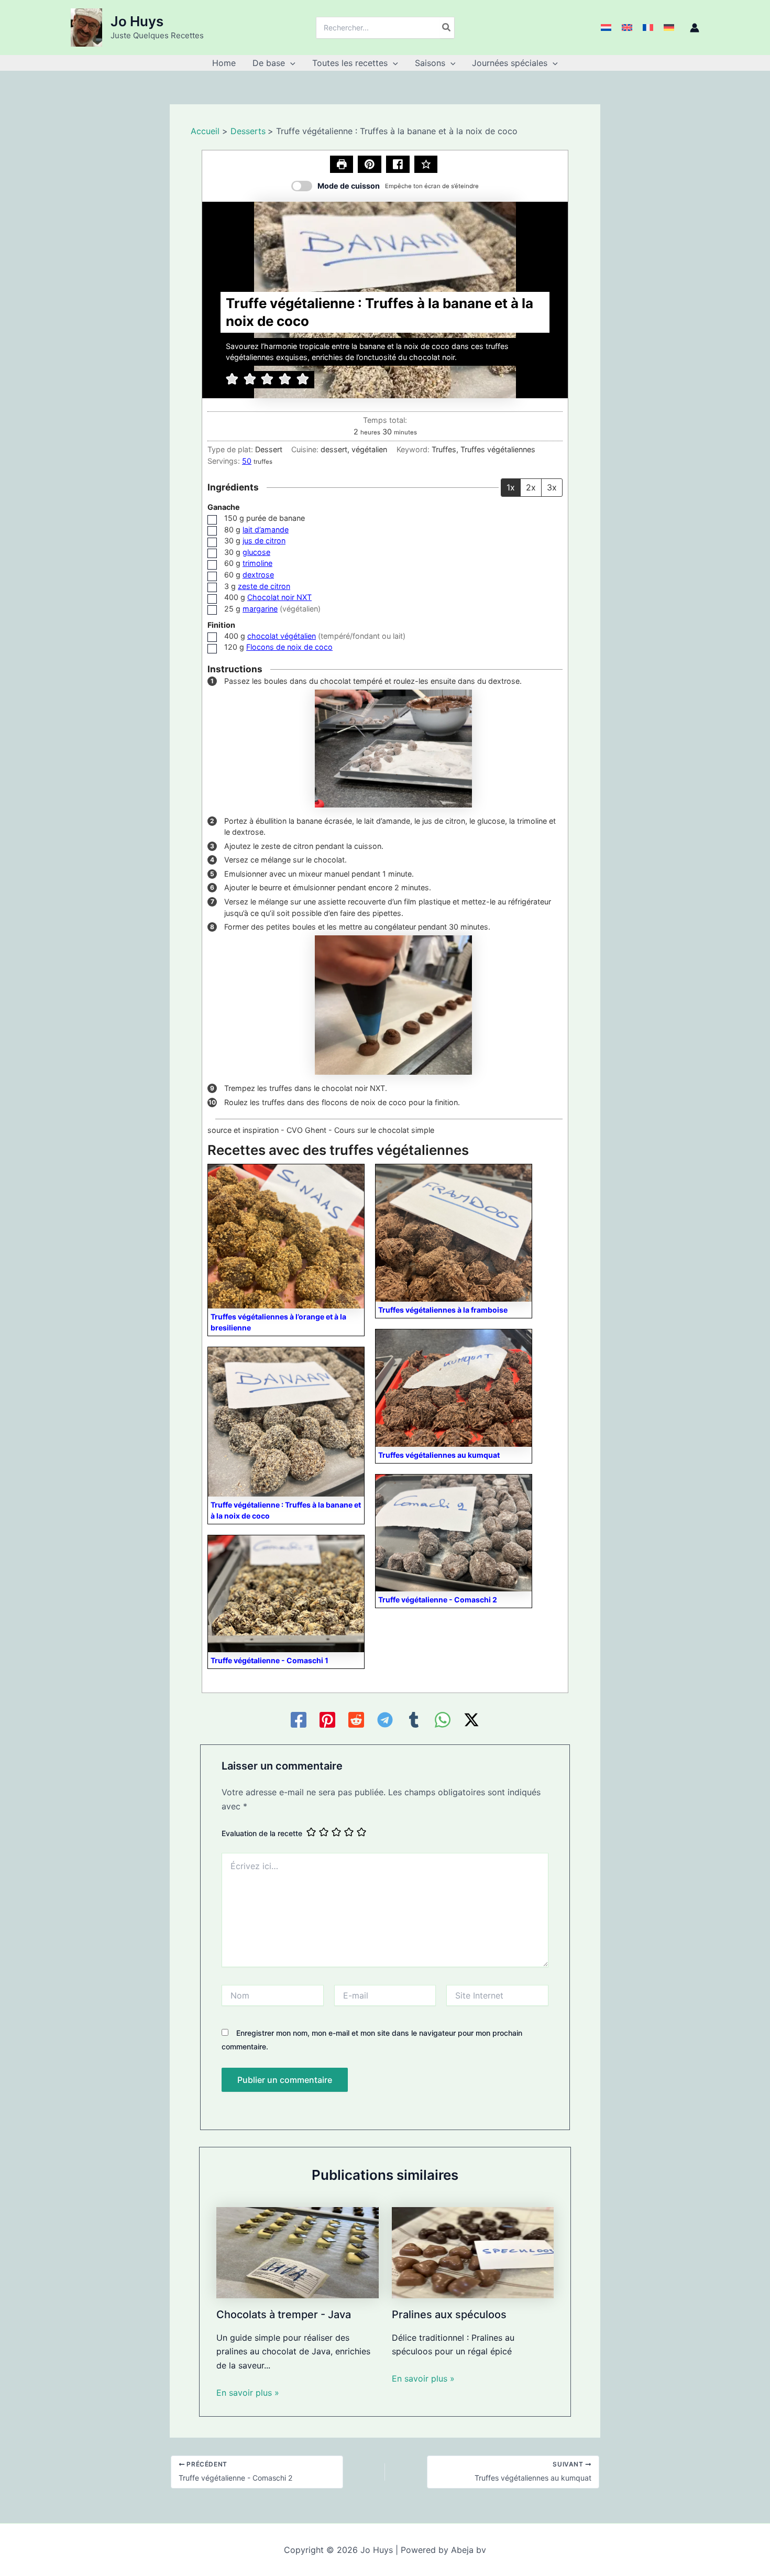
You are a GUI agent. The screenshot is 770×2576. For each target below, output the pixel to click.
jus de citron (264, 541)
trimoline (257, 563)
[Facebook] (299, 1720)
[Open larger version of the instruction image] (393, 747)
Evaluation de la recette (262, 1833)
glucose (256, 552)
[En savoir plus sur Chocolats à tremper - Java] (298, 2252)
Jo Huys (137, 21)
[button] (290, 63)
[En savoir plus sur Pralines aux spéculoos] (473, 2252)
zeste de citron (264, 586)
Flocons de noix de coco (289, 647)
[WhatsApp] (443, 1720)
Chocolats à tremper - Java (284, 2315)
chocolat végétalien (282, 636)
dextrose (258, 575)
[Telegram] (385, 1720)
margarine (260, 609)
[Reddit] (356, 1720)
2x (531, 487)
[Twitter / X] (471, 1720)
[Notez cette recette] (426, 165)
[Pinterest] (327, 1720)
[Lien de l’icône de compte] (695, 28)
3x (552, 487)
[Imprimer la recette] (342, 165)
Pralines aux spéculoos (449, 2315)
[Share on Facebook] (398, 165)
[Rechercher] (447, 28)
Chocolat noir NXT (279, 597)
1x (511, 487)
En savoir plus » (248, 2393)
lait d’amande (266, 530)
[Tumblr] (414, 1720)
